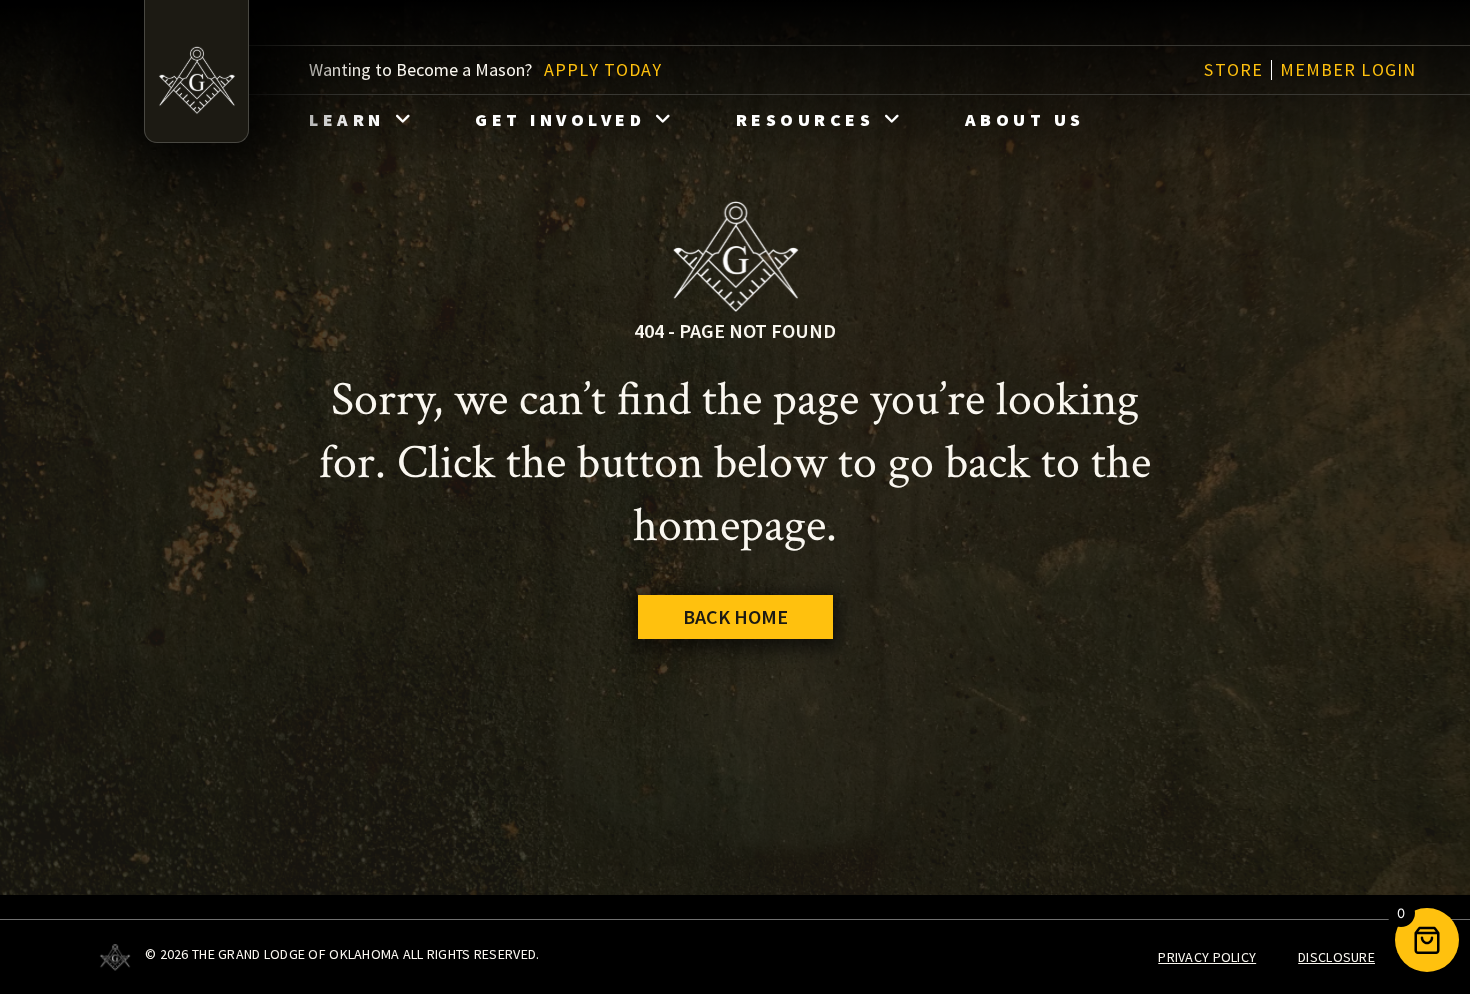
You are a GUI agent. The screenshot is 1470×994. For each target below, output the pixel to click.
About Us (1025, 119)
